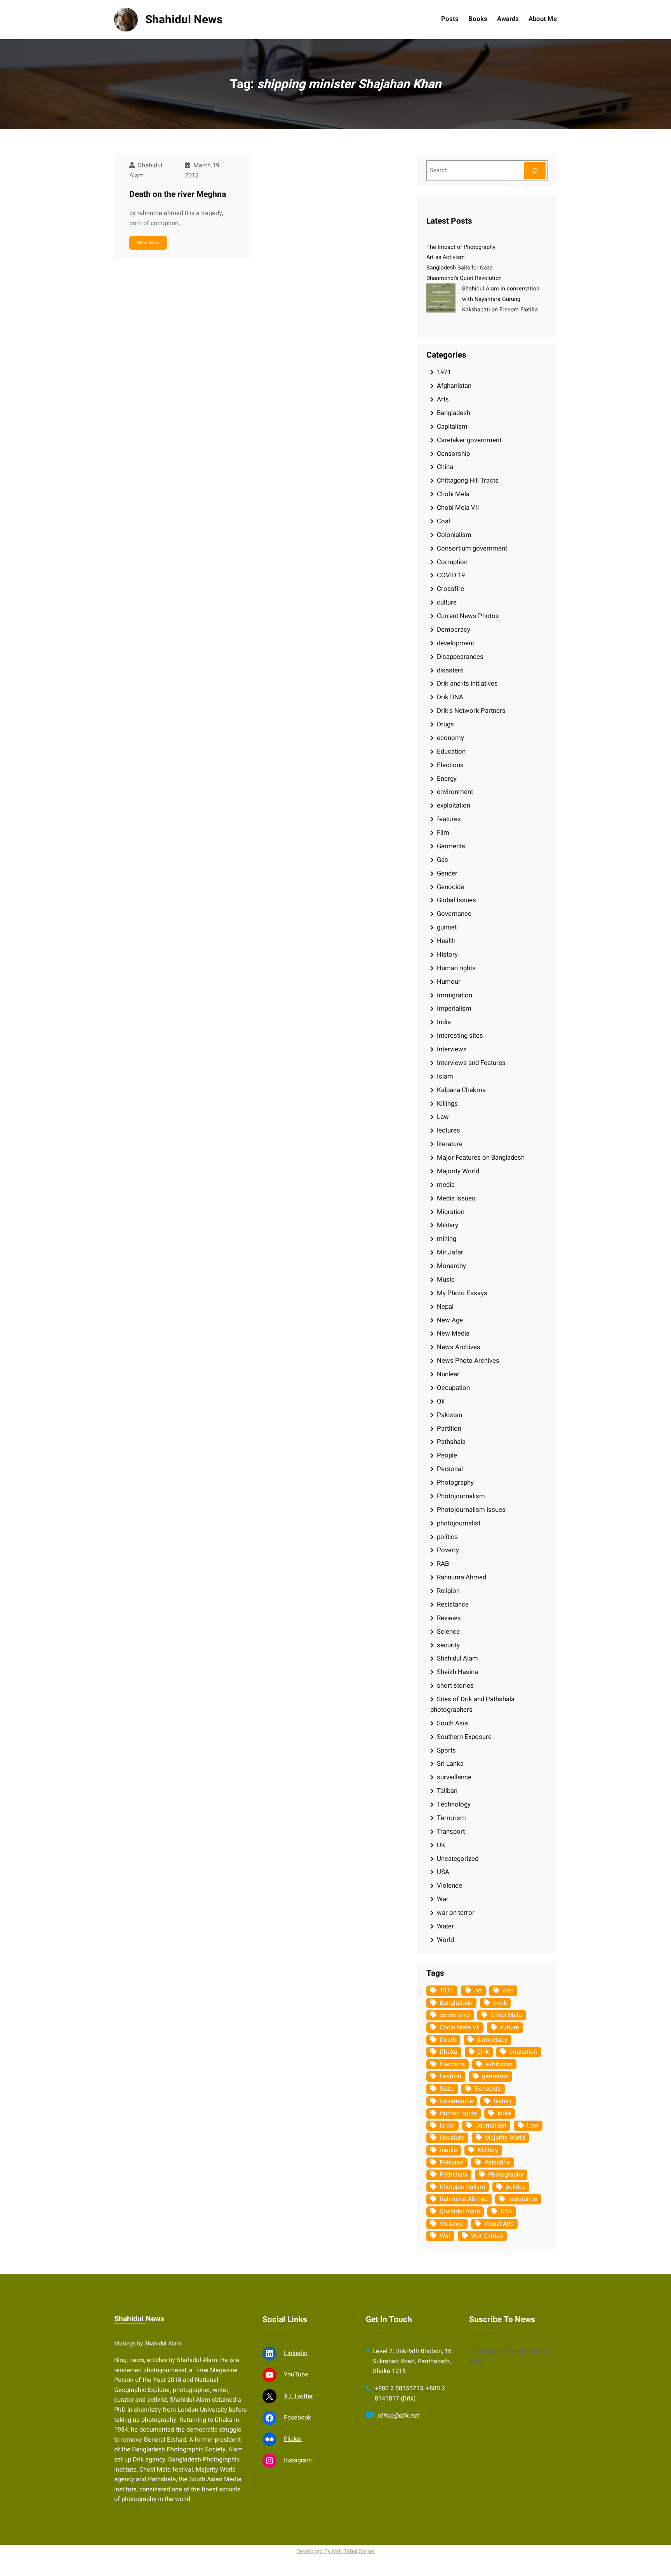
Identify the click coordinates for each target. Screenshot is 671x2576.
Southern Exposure (464, 1737)
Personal (450, 1469)
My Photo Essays (462, 1293)
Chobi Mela (453, 494)
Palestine (497, 2163)
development (455, 643)
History (447, 954)
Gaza (447, 2089)
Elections (450, 765)
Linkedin (296, 2353)
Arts (443, 399)
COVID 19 (451, 575)
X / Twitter (298, 2396)
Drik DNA (450, 697)
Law (443, 1117)
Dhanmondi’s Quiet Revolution (464, 278)
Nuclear (448, 1374)
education (523, 2052)
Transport (451, 1832)
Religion (448, 1591)
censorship (455, 2015)
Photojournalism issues (471, 1510)
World (445, 1940)
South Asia (452, 1723)
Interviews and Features (471, 1063)
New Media (453, 1333)
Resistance (453, 1604)
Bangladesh (454, 413)
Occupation (453, 1388)
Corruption (452, 562)
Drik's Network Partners (471, 711)
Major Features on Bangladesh (481, 1158)
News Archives (459, 1347)
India (444, 1022)
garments (495, 2076)
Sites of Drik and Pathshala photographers (472, 1704)
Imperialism (454, 1008)
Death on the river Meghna (178, 194)
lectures (448, 1130)
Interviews (452, 1049)
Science (448, 1632)
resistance (523, 2199)
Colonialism (454, 535)
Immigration (455, 995)
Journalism (491, 2126)
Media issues (456, 1198)
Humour (449, 982)
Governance (454, 914)
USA (443, 1872)
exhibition (499, 2064)
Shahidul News (184, 20)
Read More (148, 243)
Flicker (293, 2439)
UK (441, 1845)
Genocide (450, 887)
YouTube (296, 2375)
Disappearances (460, 657)
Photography (455, 1483)
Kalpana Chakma (461, 1090)
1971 (444, 372)
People (447, 1455)
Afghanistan (454, 386)
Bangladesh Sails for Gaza (460, 268)
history (503, 2101)
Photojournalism (461, 1496)
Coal (443, 521)
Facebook (297, 2418)
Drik (483, 2052)
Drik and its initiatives (467, 684)
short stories (455, 1686)
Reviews (449, 1618)
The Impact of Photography (461, 247)
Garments (451, 846)
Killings (447, 1104)
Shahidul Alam (457, 1658)
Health (446, 941)
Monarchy (451, 1266)
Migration (451, 1212)
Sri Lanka (450, 1764)
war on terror (456, 1913)
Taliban (447, 1791)
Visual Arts (499, 2224)
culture (447, 602)
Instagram (298, 2460)
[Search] (535, 171)
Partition (449, 1429)
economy (450, 738)
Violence (449, 1886)
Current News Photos (468, 616)
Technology (454, 1804)
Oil (441, 1401)
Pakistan (449, 1415)
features (449, 819)
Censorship (453, 454)
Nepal (445, 1307)
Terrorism (451, 1818)
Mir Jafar (450, 1252)
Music (446, 1279)
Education (451, 751)
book (500, 2003)
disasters (450, 670)
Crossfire (450, 589)
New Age (450, 1320)
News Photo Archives (468, 1361)
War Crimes (487, 2236)
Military (448, 1225)
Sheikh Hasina (457, 1672)
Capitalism (452, 426)
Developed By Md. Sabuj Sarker (336, 2551)
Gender (447, 873)
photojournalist (459, 1523)
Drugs (445, 724)
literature (450, 1144)
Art (478, 1991)
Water (445, 1926)
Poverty (448, 1550)
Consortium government (472, 548)
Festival (450, 2076)
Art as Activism (446, 257)
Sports (446, 1750)
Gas (442, 860)
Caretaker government (469, 440)
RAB (443, 1564)
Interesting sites (460, 1036)
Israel (447, 2126)
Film (443, 833)
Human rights (456, 968)
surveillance (454, 1777)
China (445, 467)
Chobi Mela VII (458, 508)
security (448, 1645)
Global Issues (456, 900)
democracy (492, 2040)
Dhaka (448, 2052)
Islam (445, 1076)
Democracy (454, 630)
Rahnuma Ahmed (462, 1577)
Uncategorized (458, 1859)
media (446, 1185)
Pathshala (451, 1442)
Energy (447, 779)
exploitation (454, 805)
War (443, 1899)
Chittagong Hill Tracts (468, 480)
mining (447, 1239)
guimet (447, 927)
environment (455, 792)
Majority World (458, 1171)
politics (447, 1537)
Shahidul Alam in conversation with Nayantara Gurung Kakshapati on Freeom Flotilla (501, 299)
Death (448, 2040)
